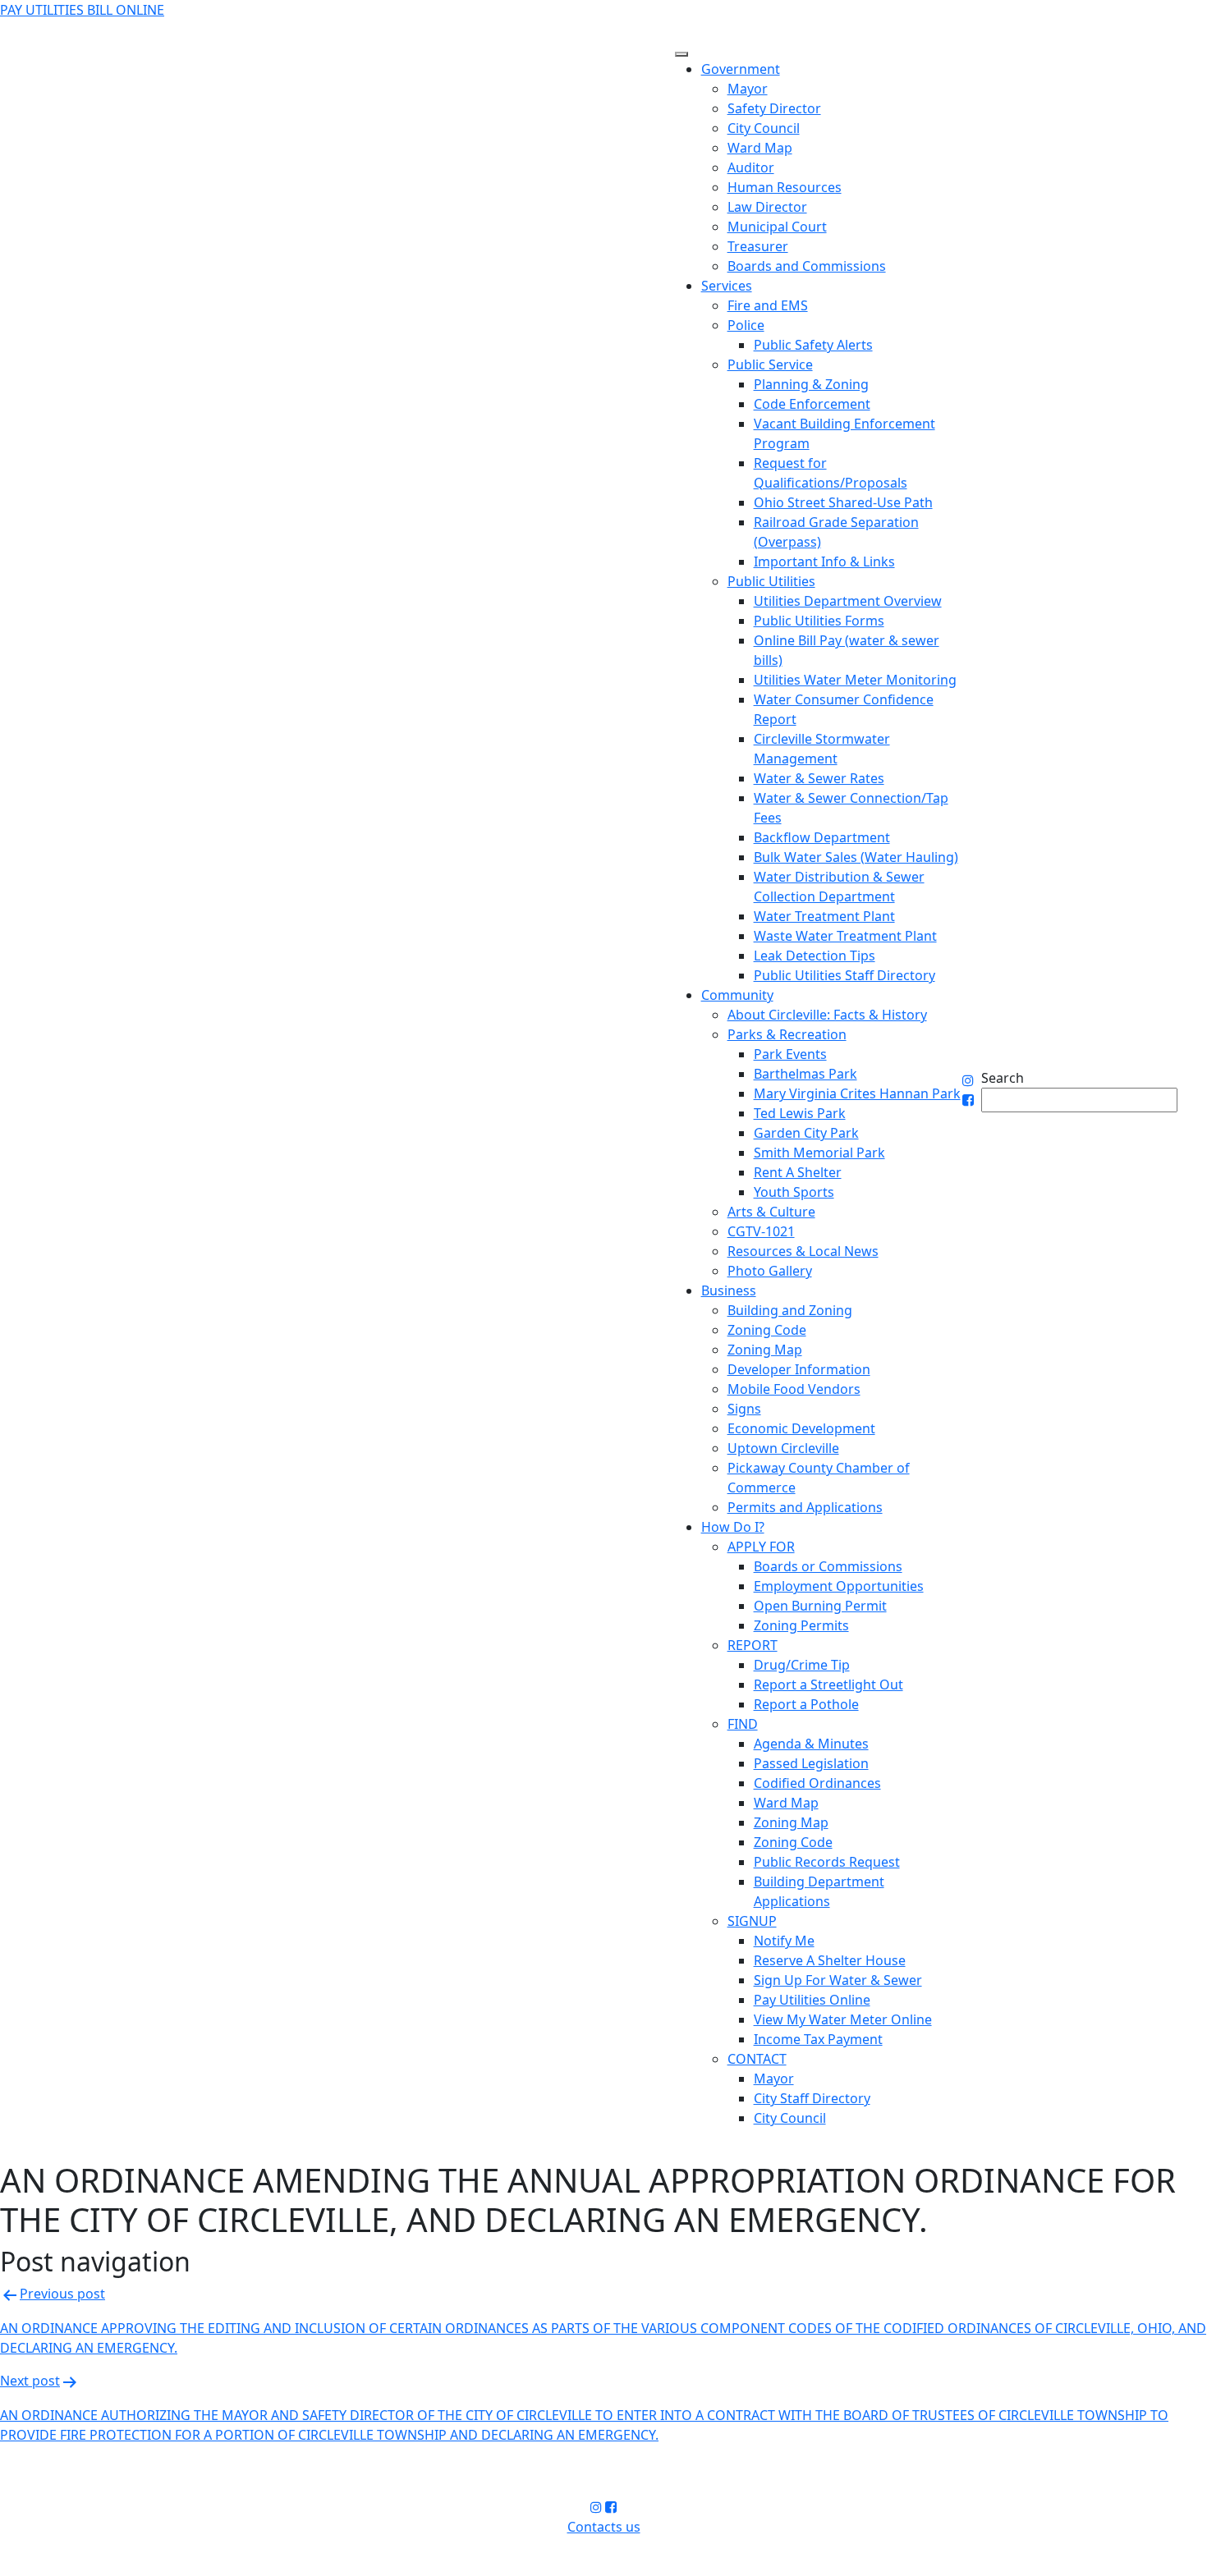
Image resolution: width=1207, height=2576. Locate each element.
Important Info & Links (824, 561)
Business (729, 1290)
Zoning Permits (801, 1625)
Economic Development (801, 1428)
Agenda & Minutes (811, 1744)
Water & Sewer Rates (819, 778)
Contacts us (604, 2527)
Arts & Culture (771, 1212)
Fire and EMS (768, 305)
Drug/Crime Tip (802, 1665)
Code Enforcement (812, 404)
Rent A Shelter (798, 1172)
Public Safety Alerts (813, 345)
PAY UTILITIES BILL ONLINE (82, 10)
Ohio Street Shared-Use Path (843, 502)
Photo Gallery (770, 1271)
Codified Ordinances (817, 1783)
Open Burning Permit (820, 1606)
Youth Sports (794, 1192)
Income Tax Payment (818, 2039)
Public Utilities (771, 581)
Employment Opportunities (839, 1586)
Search (1003, 1078)
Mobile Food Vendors (794, 1389)
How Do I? (733, 1527)
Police (746, 325)
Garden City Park (806, 1133)
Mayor (748, 89)
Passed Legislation (811, 1763)
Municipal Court (777, 227)
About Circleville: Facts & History (827, 1015)
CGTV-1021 (761, 1231)
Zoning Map (765, 1350)
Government (741, 69)
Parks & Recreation (787, 1034)
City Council (764, 128)
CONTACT (757, 2059)
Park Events (790, 1054)
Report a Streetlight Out (828, 1684)
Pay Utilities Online (812, 2000)
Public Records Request (827, 1862)
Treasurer (758, 246)
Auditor (751, 167)
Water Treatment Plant (824, 916)
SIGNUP (752, 1921)
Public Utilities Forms (819, 621)
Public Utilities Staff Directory (844, 975)
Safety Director (774, 108)
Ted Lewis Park (800, 1113)
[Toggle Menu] (682, 54)
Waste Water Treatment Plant (845, 936)
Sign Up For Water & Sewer (838, 1980)
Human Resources (785, 187)
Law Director (767, 207)
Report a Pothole (806, 1704)
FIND (743, 1724)
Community (737, 995)
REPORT (753, 1645)
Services (727, 286)
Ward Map (760, 148)
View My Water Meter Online (843, 2019)
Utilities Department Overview (848, 601)
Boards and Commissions (807, 266)
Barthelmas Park (805, 1074)
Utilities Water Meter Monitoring (855, 680)
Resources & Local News (803, 1251)
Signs (744, 1409)
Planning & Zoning (811, 384)
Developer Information (799, 1369)
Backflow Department (822, 837)
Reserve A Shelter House (830, 1960)
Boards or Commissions (828, 1566)
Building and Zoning (790, 1310)
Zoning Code (767, 1330)
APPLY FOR (761, 1547)
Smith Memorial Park (819, 1153)
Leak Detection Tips (815, 956)
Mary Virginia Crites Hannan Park (857, 1093)
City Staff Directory (812, 2098)
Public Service (770, 364)
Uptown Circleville (783, 1448)
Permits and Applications (805, 1507)
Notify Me (784, 1941)
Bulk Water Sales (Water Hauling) (856, 857)
